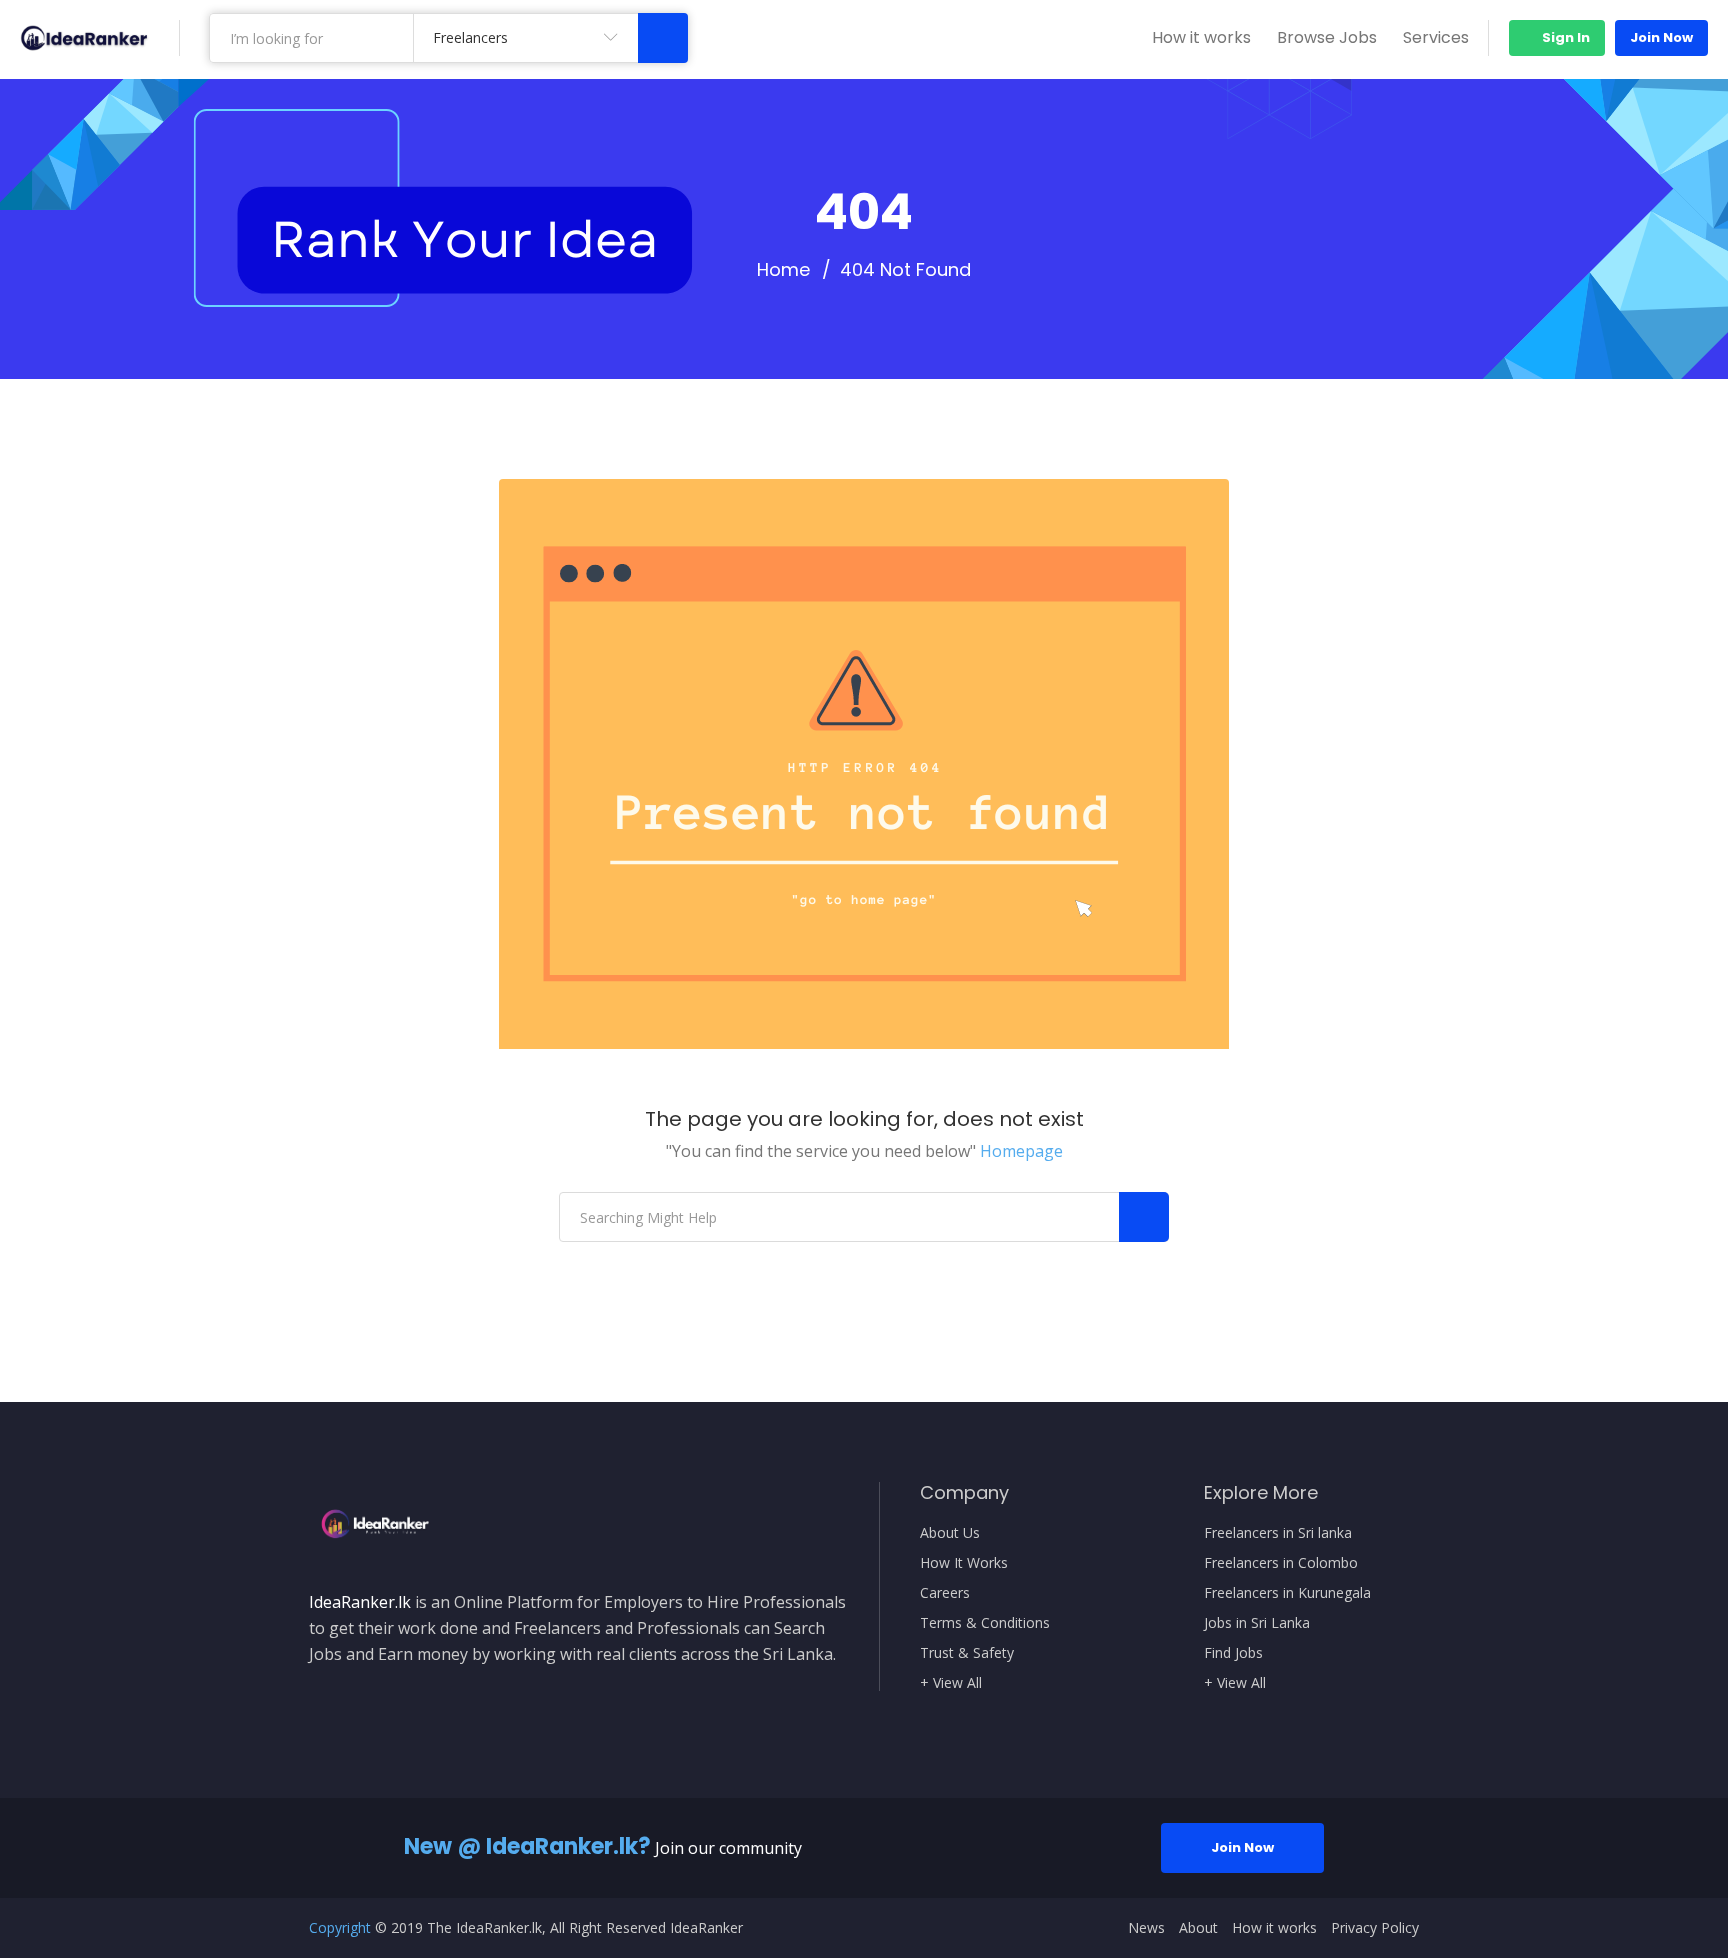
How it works (1201, 37)
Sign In (1564, 37)
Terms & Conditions (985, 1623)
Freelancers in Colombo (1281, 1563)
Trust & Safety (967, 1653)
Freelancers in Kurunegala (1287, 1593)
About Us (950, 1533)
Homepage (1021, 1151)
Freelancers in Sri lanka (1278, 1533)
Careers (945, 1593)
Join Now (1661, 37)
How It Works (964, 1563)
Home (783, 270)
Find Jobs (1233, 1653)
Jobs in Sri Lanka (1257, 1623)
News (1146, 1928)
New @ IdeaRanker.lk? (527, 1846)
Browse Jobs (1327, 37)
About (1198, 1928)
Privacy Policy (1375, 1928)
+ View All (951, 1683)
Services (1436, 37)
